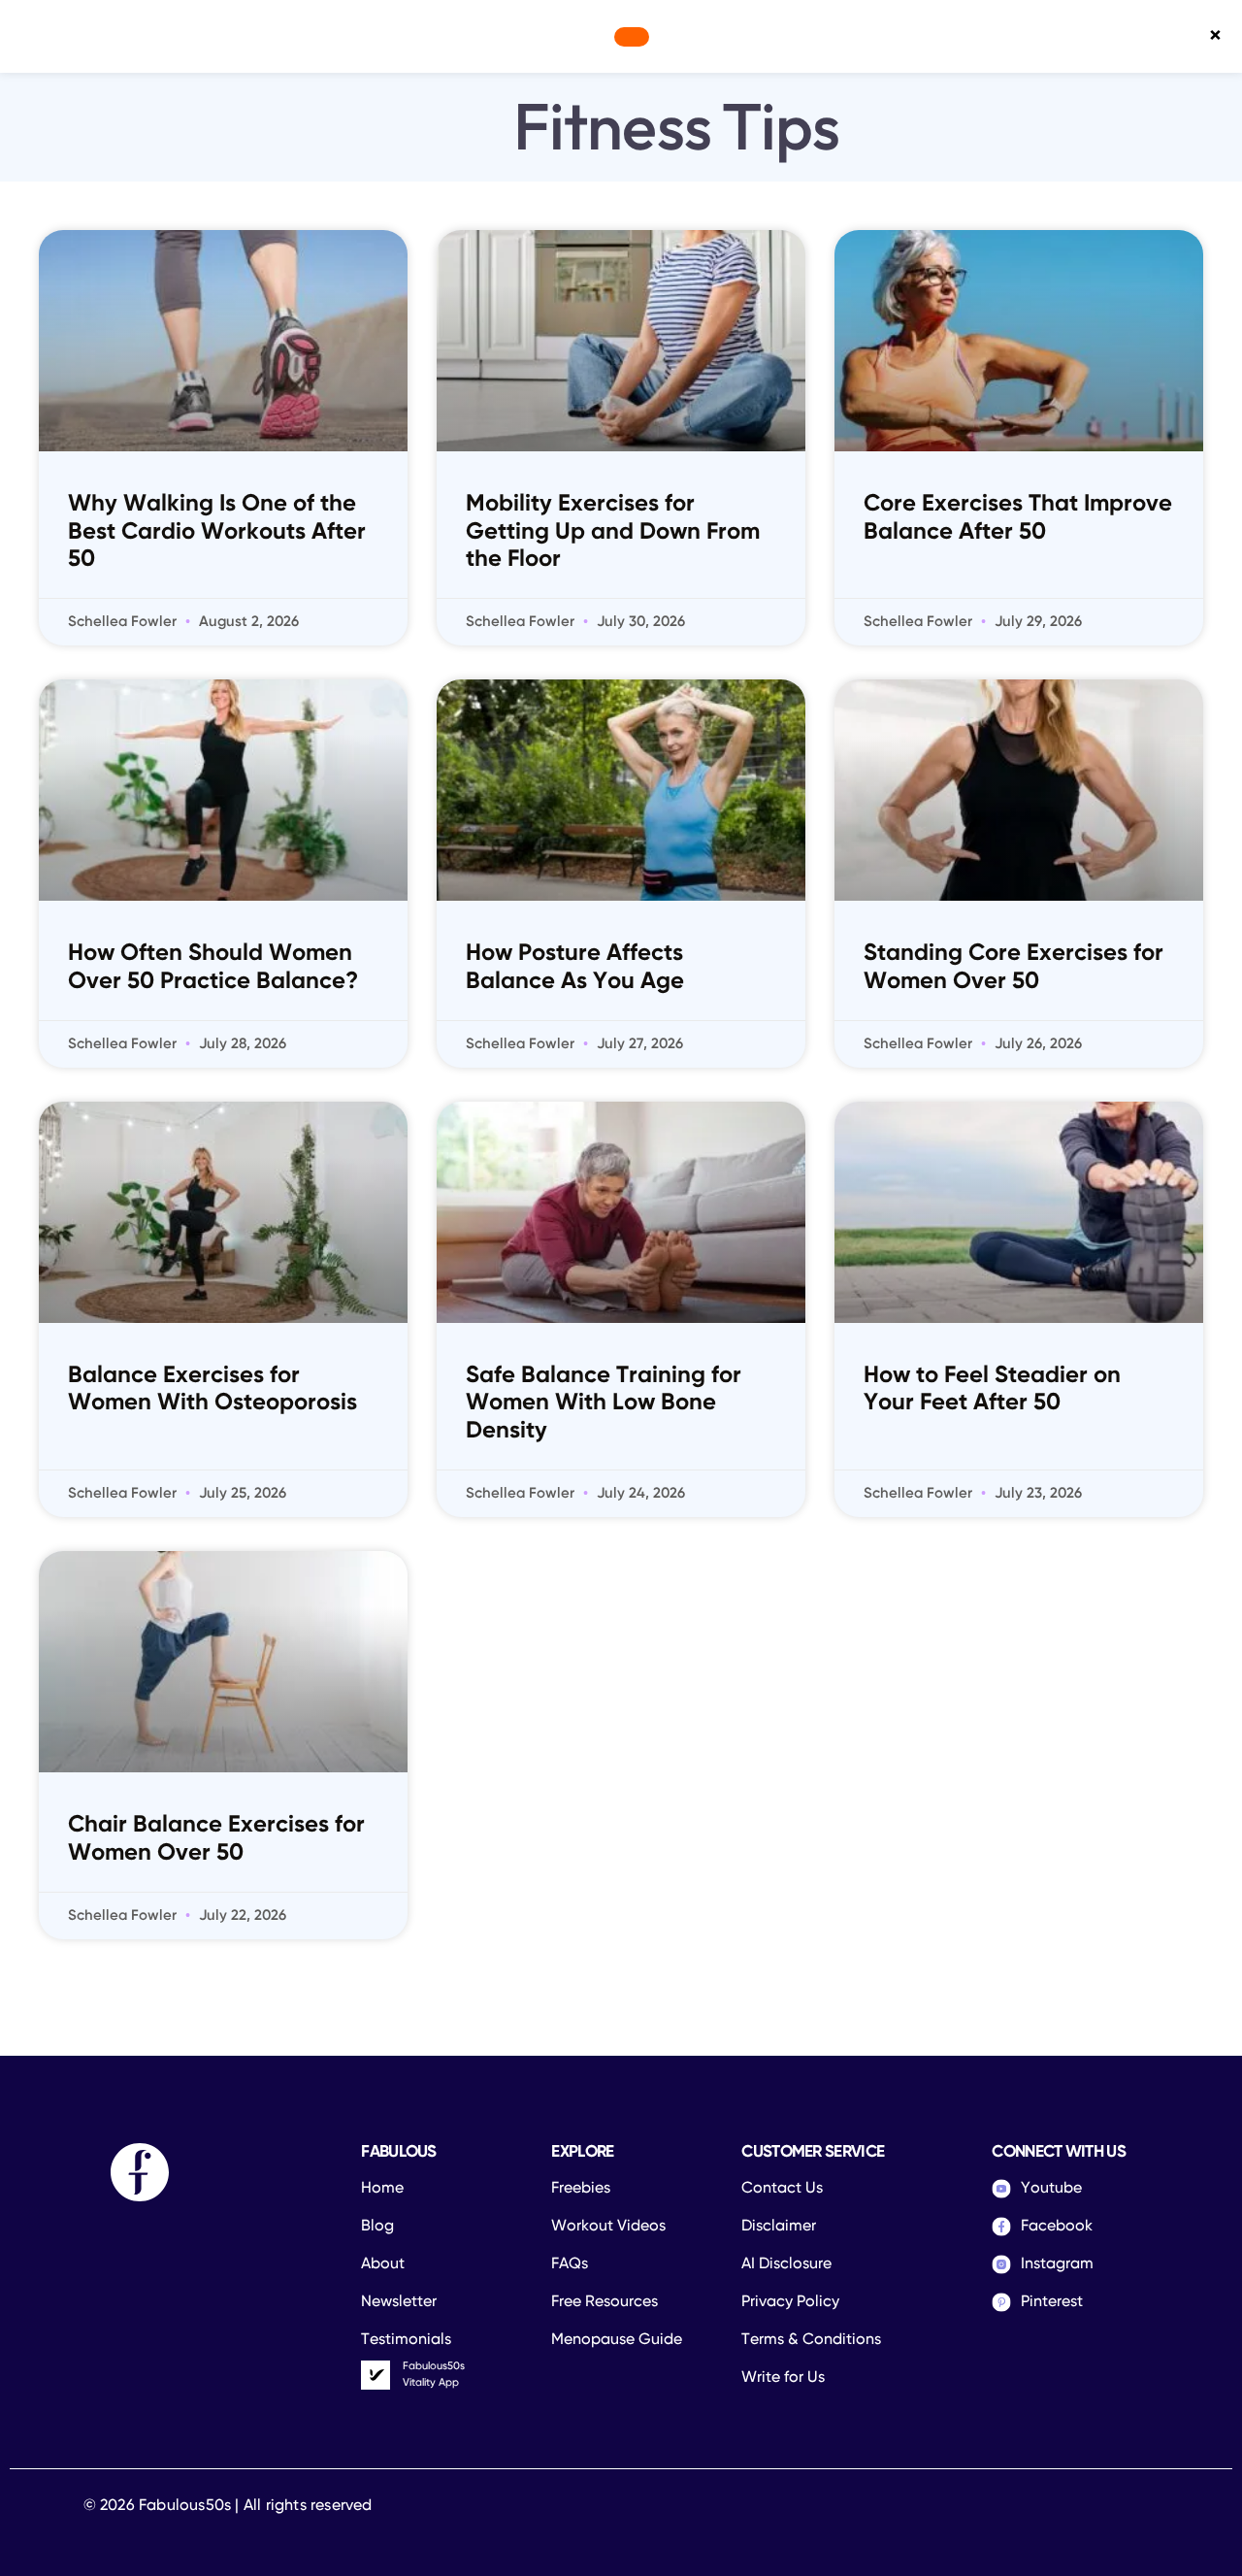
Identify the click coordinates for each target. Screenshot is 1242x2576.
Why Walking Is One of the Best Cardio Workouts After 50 (217, 532)
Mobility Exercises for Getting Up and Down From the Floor (613, 532)
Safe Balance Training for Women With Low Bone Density (604, 1404)
